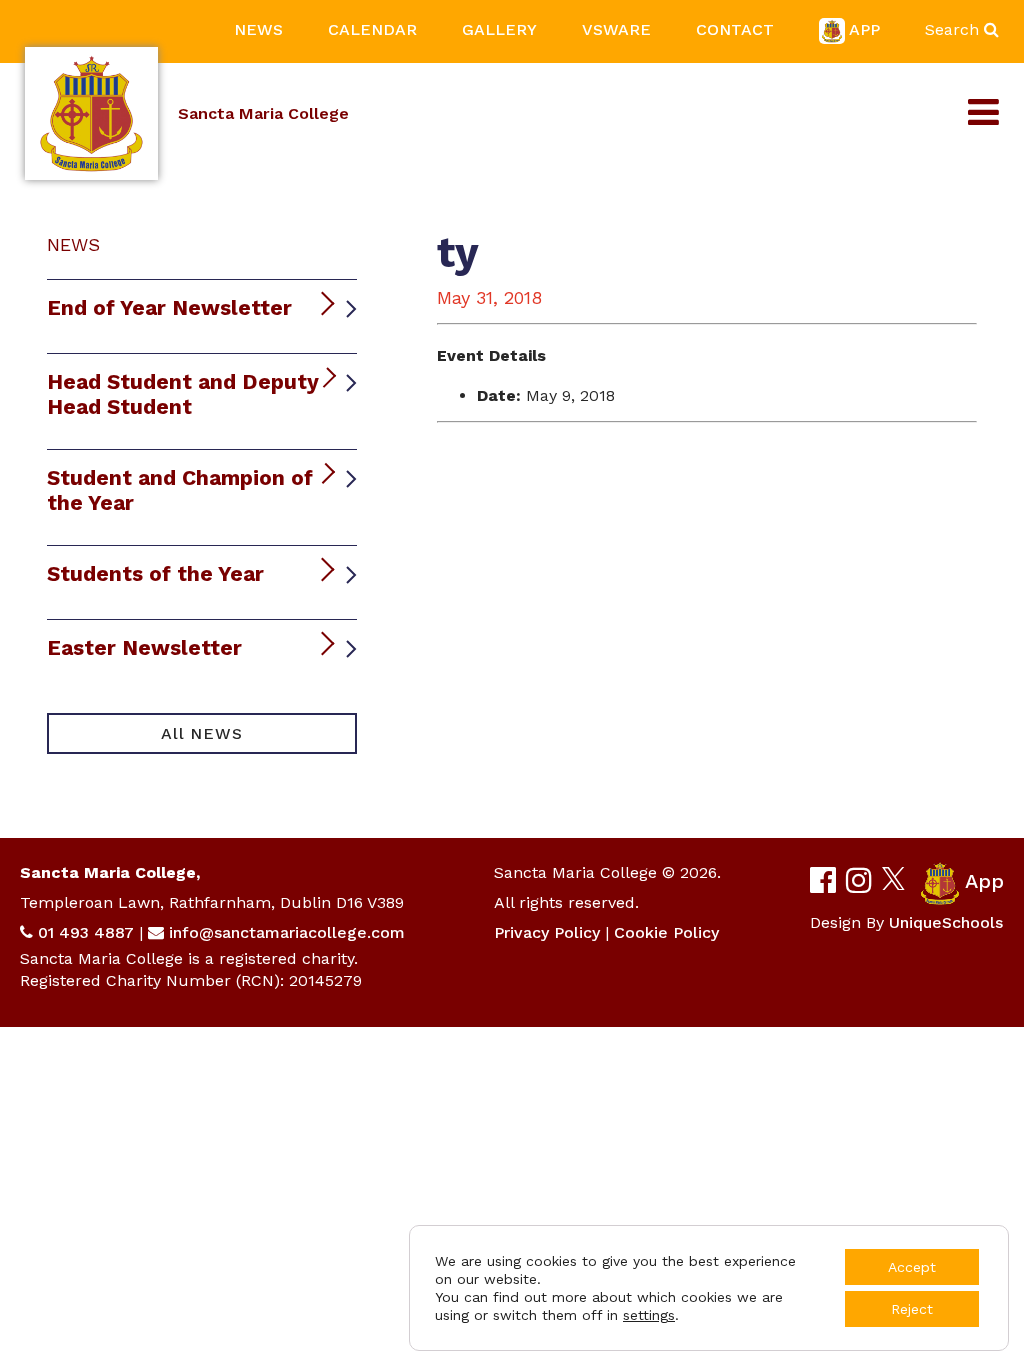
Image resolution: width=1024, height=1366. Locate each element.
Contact (735, 29)
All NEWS (201, 733)
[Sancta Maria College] (91, 113)
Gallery (499, 29)
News (258, 29)
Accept (912, 1267)
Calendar (372, 29)
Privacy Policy (547, 932)
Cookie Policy (666, 932)
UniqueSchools (946, 922)
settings (649, 1315)
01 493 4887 (86, 932)
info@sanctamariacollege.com (287, 932)
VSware (616, 29)
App (864, 29)
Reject (912, 1309)
